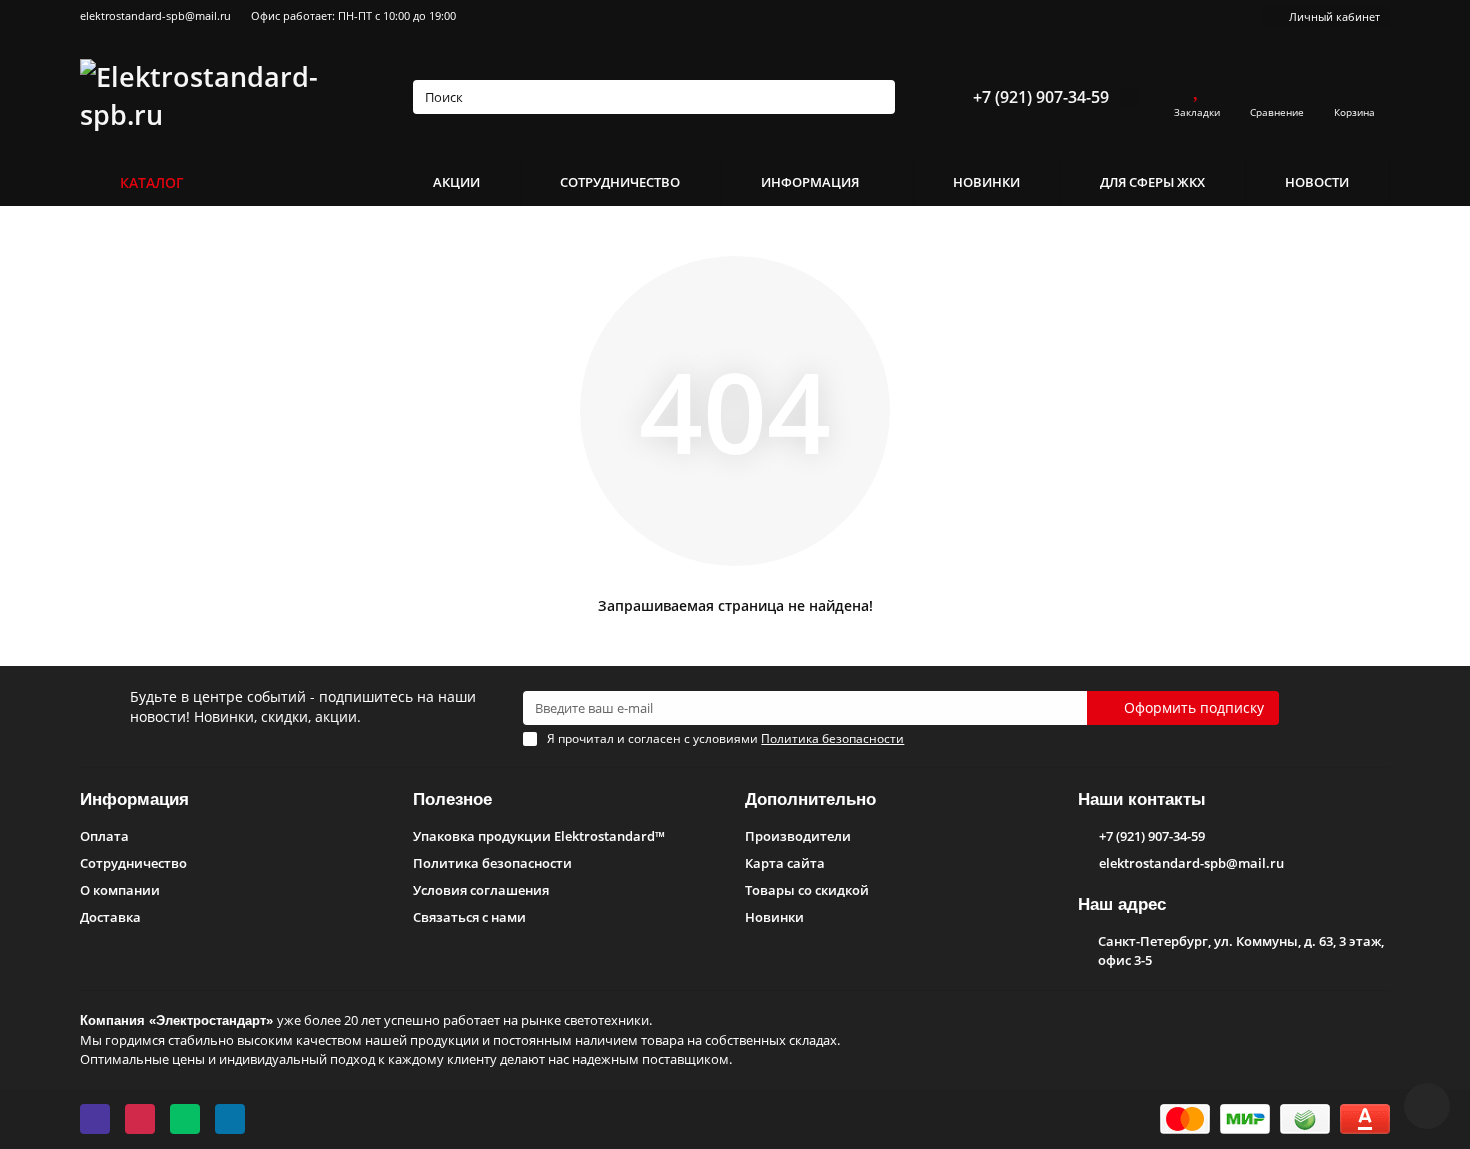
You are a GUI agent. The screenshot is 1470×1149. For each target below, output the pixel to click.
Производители (798, 836)
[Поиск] (874, 97)
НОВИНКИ (986, 182)
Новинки (774, 917)
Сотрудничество (133, 863)
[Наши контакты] (1427, 1106)
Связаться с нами (469, 917)
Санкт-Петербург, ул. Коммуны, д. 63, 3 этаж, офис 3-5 (1241, 950)
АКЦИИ (456, 182)
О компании (120, 890)
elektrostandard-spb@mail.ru (155, 15)
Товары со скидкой (807, 890)
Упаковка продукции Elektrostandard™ (539, 836)
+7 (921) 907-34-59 (1041, 97)
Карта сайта (785, 863)
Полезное (452, 799)
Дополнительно (810, 799)
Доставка (110, 917)
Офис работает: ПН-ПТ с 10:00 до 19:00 (353, 15)
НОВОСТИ (1317, 182)
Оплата (104, 836)
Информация (134, 799)
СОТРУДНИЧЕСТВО (620, 182)
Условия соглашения (481, 890)
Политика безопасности (492, 863)
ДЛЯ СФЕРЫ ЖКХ (1152, 182)
